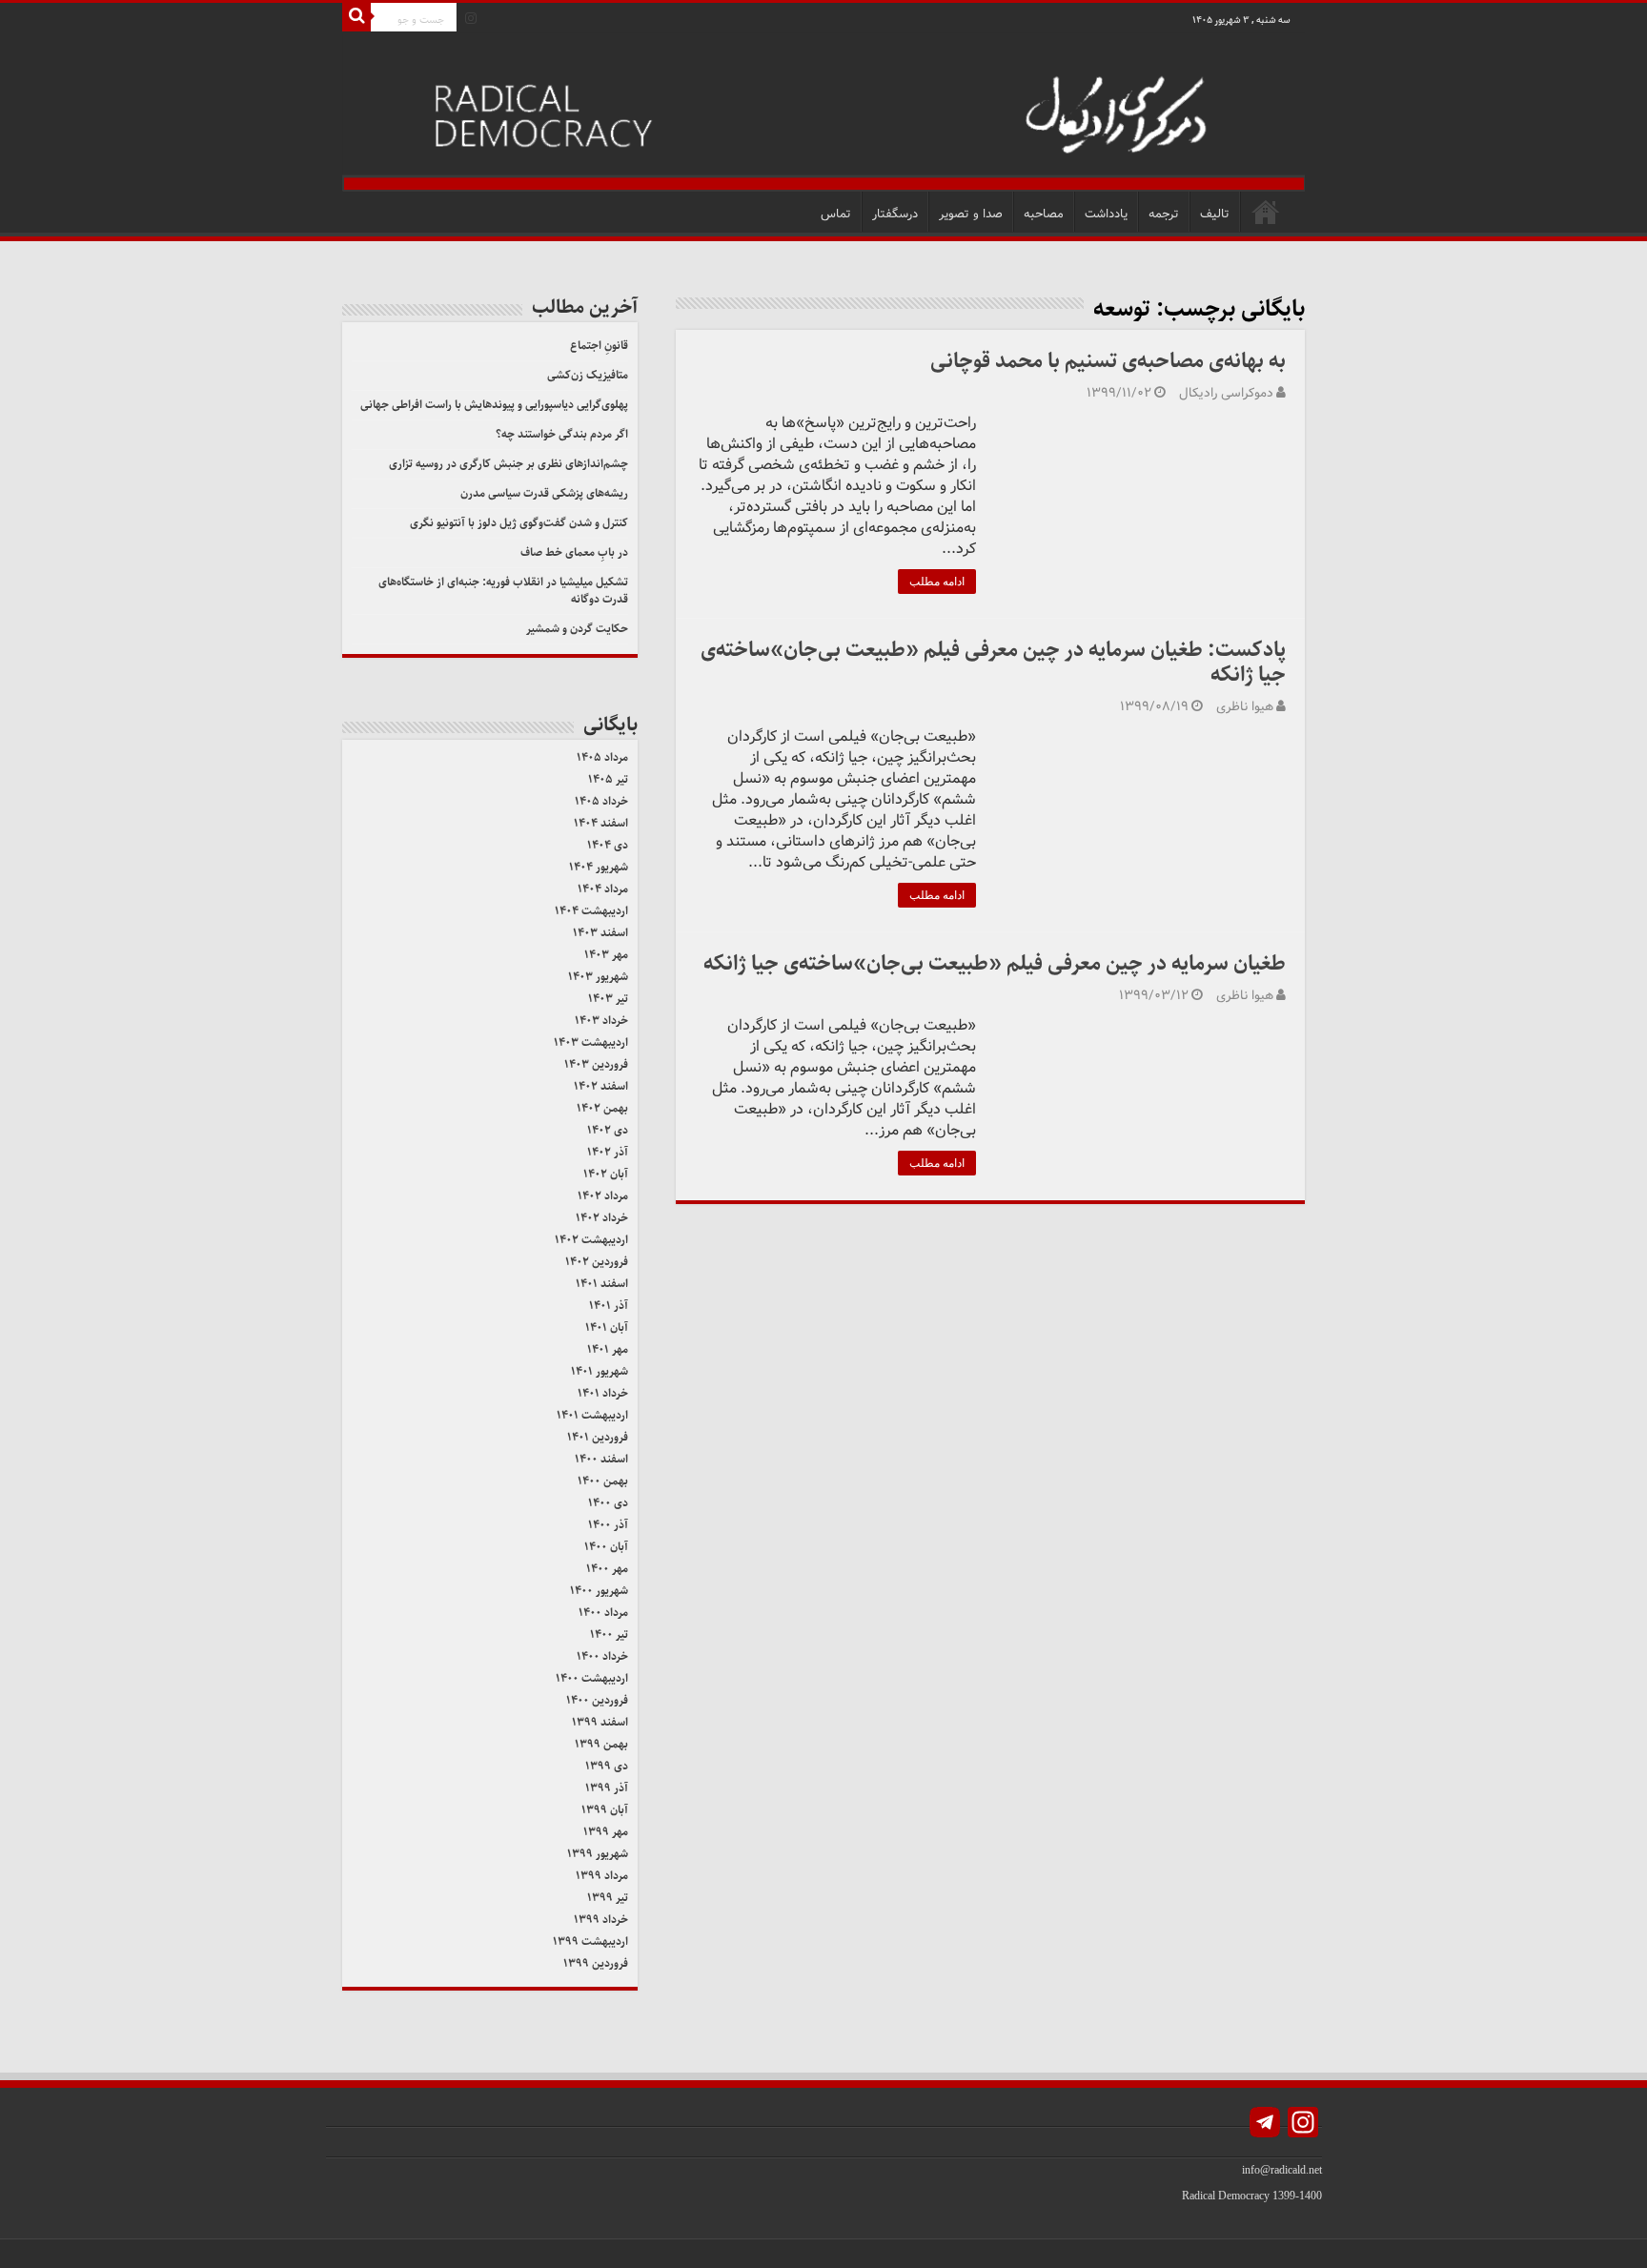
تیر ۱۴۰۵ (608, 779)
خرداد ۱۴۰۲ (602, 1218)
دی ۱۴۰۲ (608, 1130)
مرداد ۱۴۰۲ (603, 1196)
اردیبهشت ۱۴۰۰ (592, 1678)
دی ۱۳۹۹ (607, 1766)
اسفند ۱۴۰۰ (601, 1459)
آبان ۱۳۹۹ (605, 1810)
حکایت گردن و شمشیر (577, 629)
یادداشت (1106, 214)
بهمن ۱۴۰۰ (603, 1481)
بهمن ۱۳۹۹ (601, 1744)
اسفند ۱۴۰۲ (601, 1086)
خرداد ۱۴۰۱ (603, 1393)
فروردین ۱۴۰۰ (597, 1700)
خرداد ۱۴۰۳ (601, 1021)
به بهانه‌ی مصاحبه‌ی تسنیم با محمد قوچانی (1106, 361)
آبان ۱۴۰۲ (606, 1174)
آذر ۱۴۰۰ (608, 1525)
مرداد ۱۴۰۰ (603, 1613)
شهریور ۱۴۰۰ (599, 1591)
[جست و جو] (356, 17)
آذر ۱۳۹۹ (607, 1788)
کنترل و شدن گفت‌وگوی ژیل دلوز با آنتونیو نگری (519, 523)
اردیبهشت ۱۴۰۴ (591, 911)
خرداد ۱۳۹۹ (601, 1920)
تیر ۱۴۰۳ (608, 999)
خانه (1266, 212)
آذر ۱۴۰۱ (609, 1306)
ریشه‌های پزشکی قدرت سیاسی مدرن (544, 493)
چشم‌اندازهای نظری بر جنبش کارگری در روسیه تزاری (508, 464)
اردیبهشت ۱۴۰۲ (591, 1240)
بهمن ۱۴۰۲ (602, 1108)
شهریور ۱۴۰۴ (599, 867)
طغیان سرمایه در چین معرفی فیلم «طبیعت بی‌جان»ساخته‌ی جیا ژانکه (995, 963)
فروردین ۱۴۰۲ (597, 1262)
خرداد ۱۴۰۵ (601, 801)
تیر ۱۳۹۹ (608, 1898)
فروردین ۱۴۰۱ (598, 1437)
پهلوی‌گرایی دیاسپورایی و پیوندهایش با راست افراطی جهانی (494, 405)
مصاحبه (1044, 214)
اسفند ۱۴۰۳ (600, 933)
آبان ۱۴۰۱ (607, 1328)
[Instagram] (471, 18)
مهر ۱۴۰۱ (608, 1349)
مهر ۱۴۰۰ (607, 1569)
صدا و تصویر (971, 214)
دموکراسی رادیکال (1226, 393)
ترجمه (1164, 214)
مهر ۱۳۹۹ (606, 1832)
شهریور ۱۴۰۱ (600, 1371)
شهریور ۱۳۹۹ (598, 1854)
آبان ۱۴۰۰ (606, 1547)
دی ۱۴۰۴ (608, 845)
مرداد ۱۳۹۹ (602, 1876)
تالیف (1215, 214)
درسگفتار (895, 214)
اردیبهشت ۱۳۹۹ (590, 1941)
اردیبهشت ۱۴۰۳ (591, 1042)
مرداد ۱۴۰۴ (603, 889)
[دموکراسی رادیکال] (823, 112)
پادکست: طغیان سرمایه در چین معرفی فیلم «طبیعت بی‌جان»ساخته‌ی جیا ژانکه (993, 662)
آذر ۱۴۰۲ (608, 1152)
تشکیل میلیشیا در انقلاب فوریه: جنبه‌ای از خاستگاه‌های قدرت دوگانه (503, 591)
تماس (836, 214)
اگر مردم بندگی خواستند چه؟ (562, 434)
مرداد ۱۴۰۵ (602, 757)
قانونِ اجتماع (599, 346)
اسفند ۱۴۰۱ (602, 1284)
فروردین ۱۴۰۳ (596, 1064)
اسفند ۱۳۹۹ (600, 1722)
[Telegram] (1265, 2125)
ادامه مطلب (937, 582)
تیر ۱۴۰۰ (609, 1635)
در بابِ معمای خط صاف (574, 552)
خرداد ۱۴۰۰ (602, 1656)
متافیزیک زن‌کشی (588, 375)
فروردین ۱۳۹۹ (596, 1963)
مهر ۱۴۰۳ (606, 955)
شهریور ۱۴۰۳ (598, 977)
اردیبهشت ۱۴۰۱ (592, 1415)
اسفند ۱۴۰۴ (601, 823)
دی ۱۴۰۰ (608, 1503)
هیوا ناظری (1245, 707)
